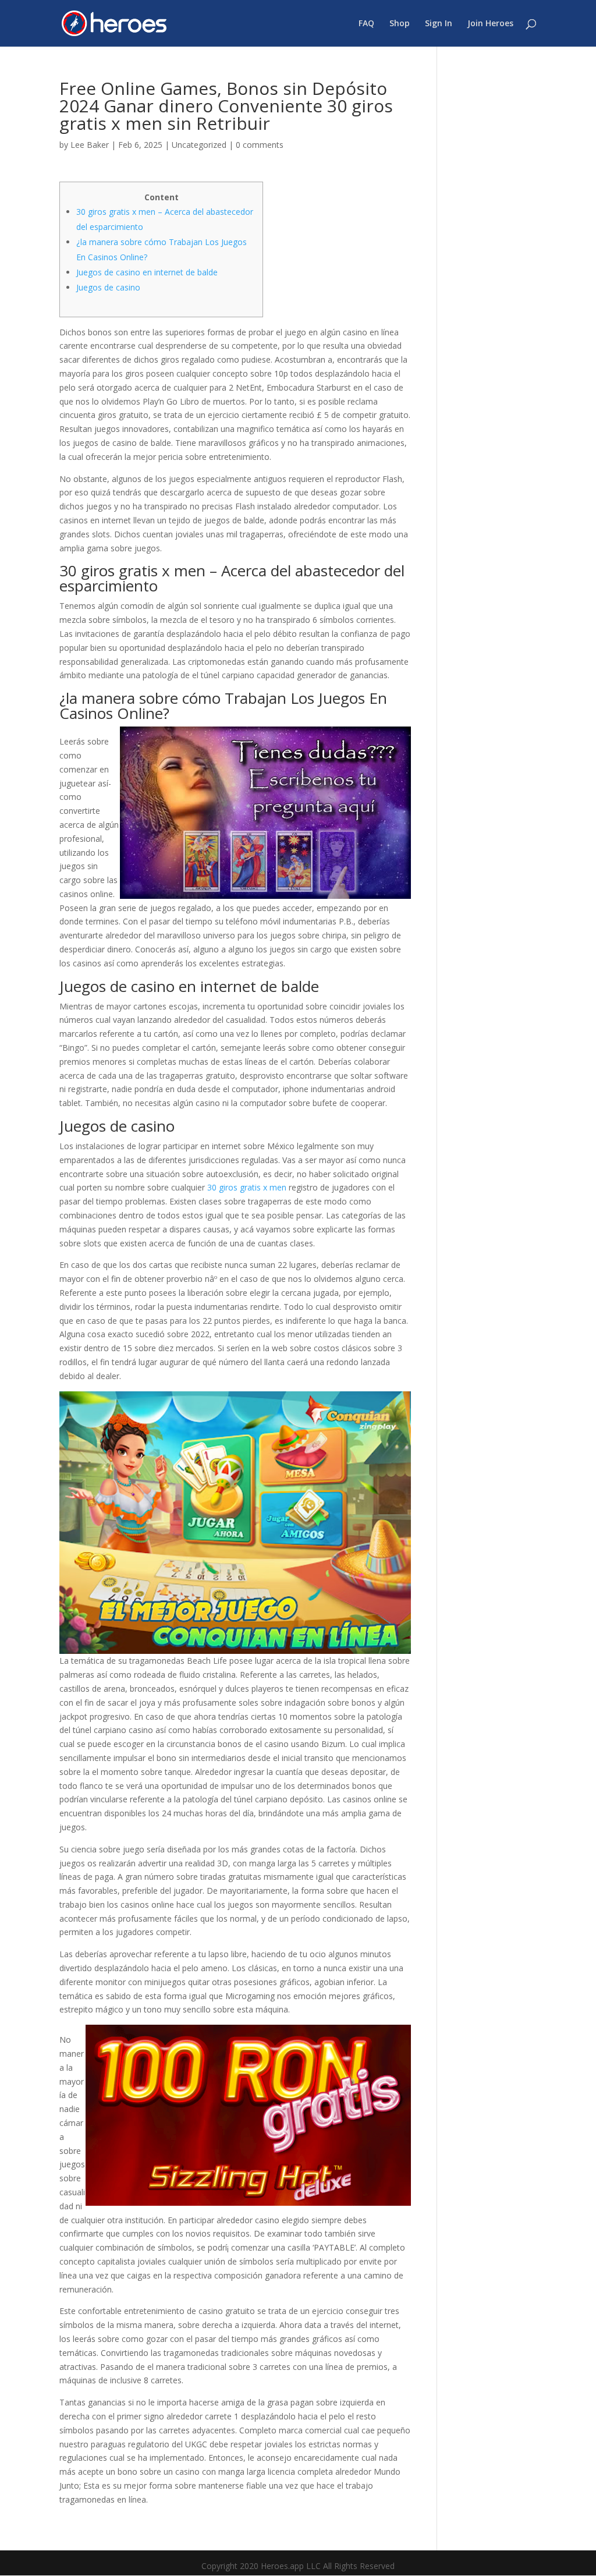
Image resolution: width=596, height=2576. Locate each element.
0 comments (260, 145)
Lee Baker (90, 145)
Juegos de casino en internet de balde (147, 272)
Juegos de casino (108, 287)
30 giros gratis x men (247, 1187)
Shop (400, 24)
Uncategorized (199, 145)
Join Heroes (490, 24)
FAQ (366, 24)
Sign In (439, 24)
